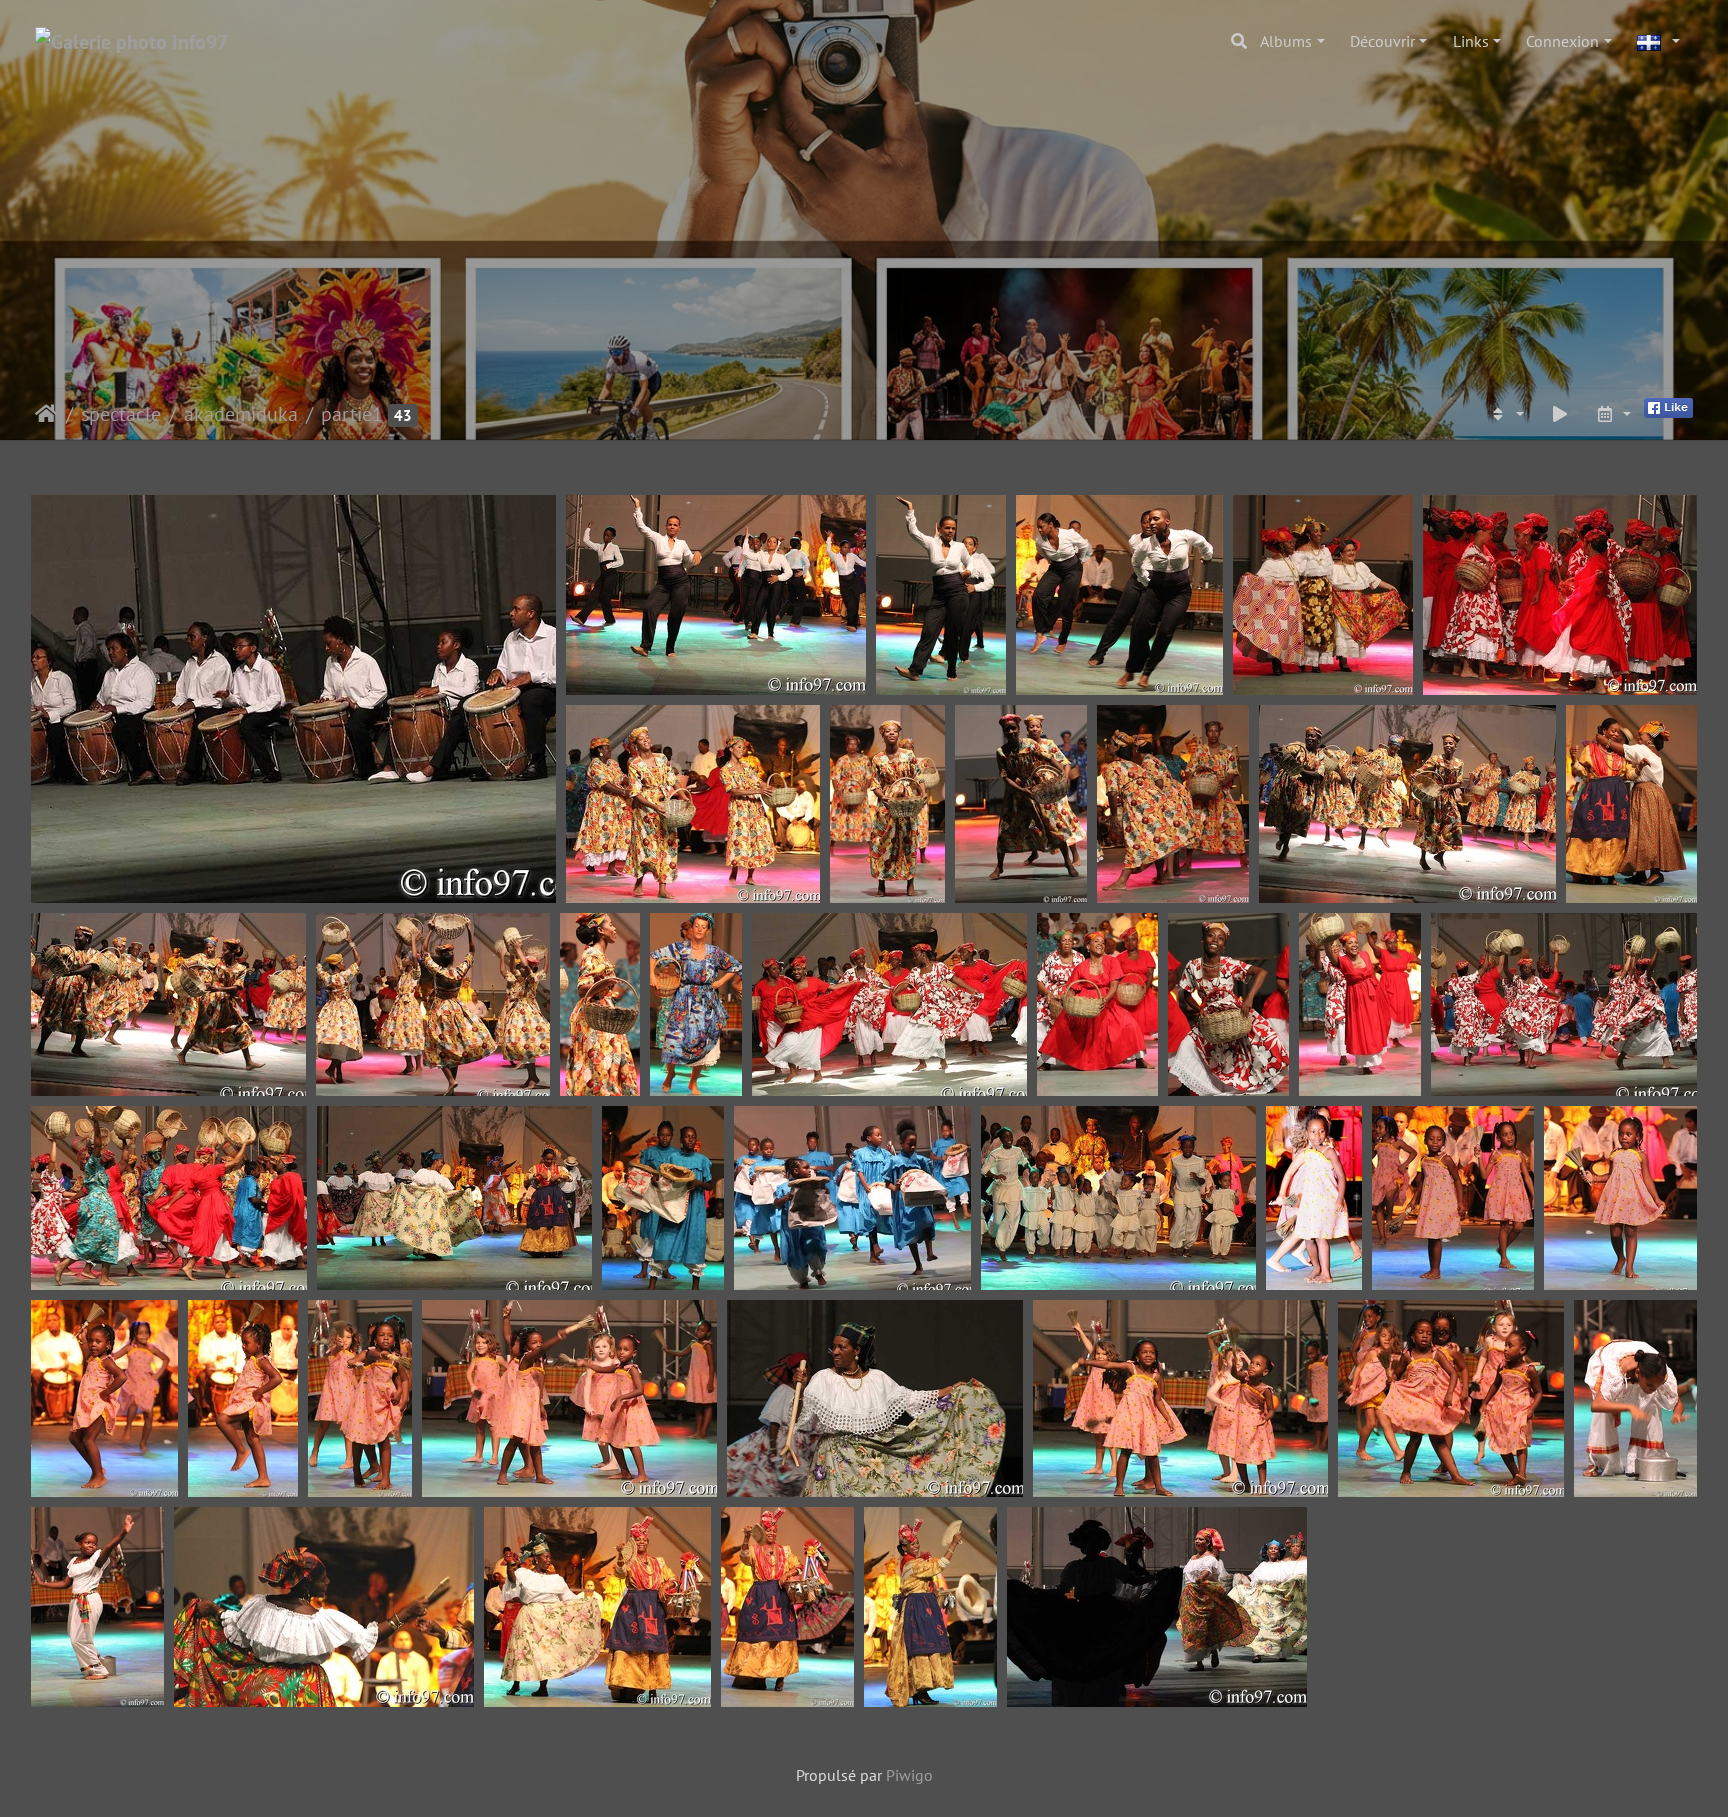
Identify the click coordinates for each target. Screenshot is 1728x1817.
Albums (1286, 41)
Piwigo (909, 1775)
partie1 (352, 414)
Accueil (46, 414)
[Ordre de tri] (1506, 414)
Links (1471, 41)
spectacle (121, 414)
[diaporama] (1560, 414)
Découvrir (1382, 41)
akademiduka (241, 414)
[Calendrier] (1613, 414)
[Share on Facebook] (1668, 406)
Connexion (1562, 41)
